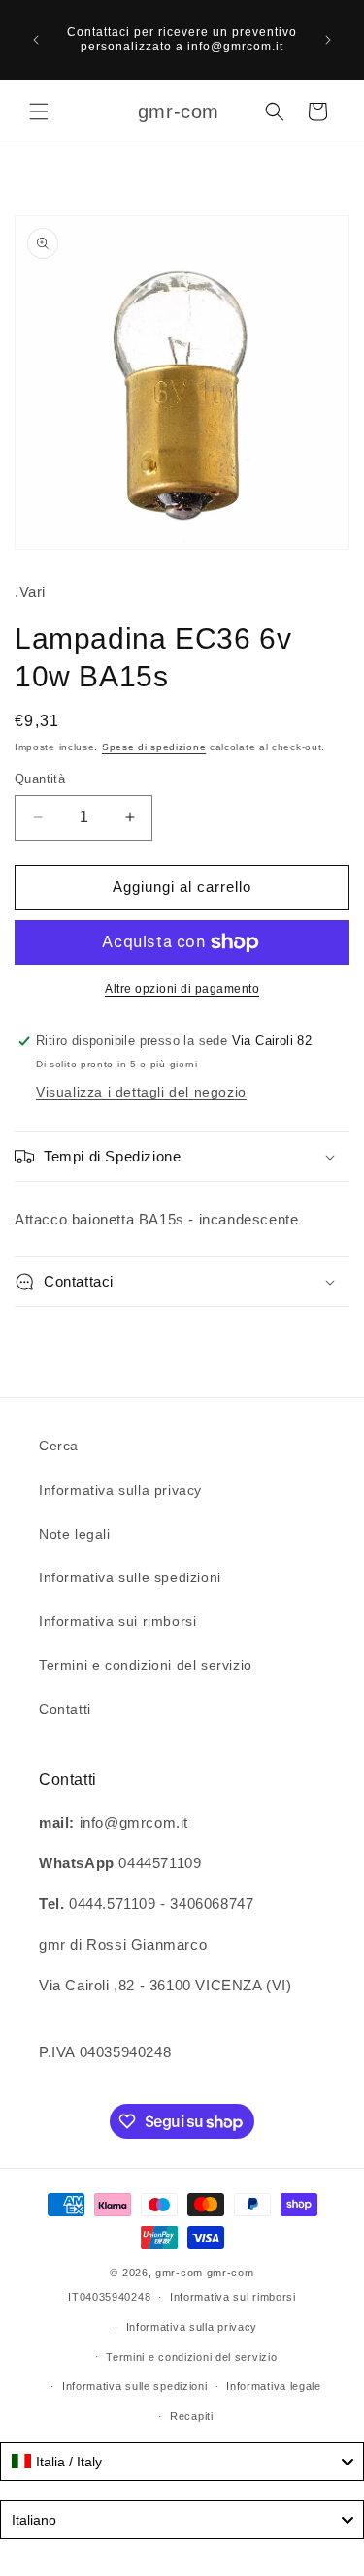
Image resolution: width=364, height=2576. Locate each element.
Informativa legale (274, 2386)
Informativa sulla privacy (120, 1490)
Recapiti (192, 2416)
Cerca (59, 1446)
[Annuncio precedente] (36, 40)
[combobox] (182, 2462)
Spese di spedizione (154, 747)
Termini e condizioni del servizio (146, 1665)
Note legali (75, 1534)
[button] (39, 111)
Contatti (65, 1709)
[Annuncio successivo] (328, 40)
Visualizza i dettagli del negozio (141, 1092)
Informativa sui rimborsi (117, 1621)
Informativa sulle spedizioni (130, 1577)
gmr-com (179, 2273)
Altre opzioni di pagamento (182, 989)
